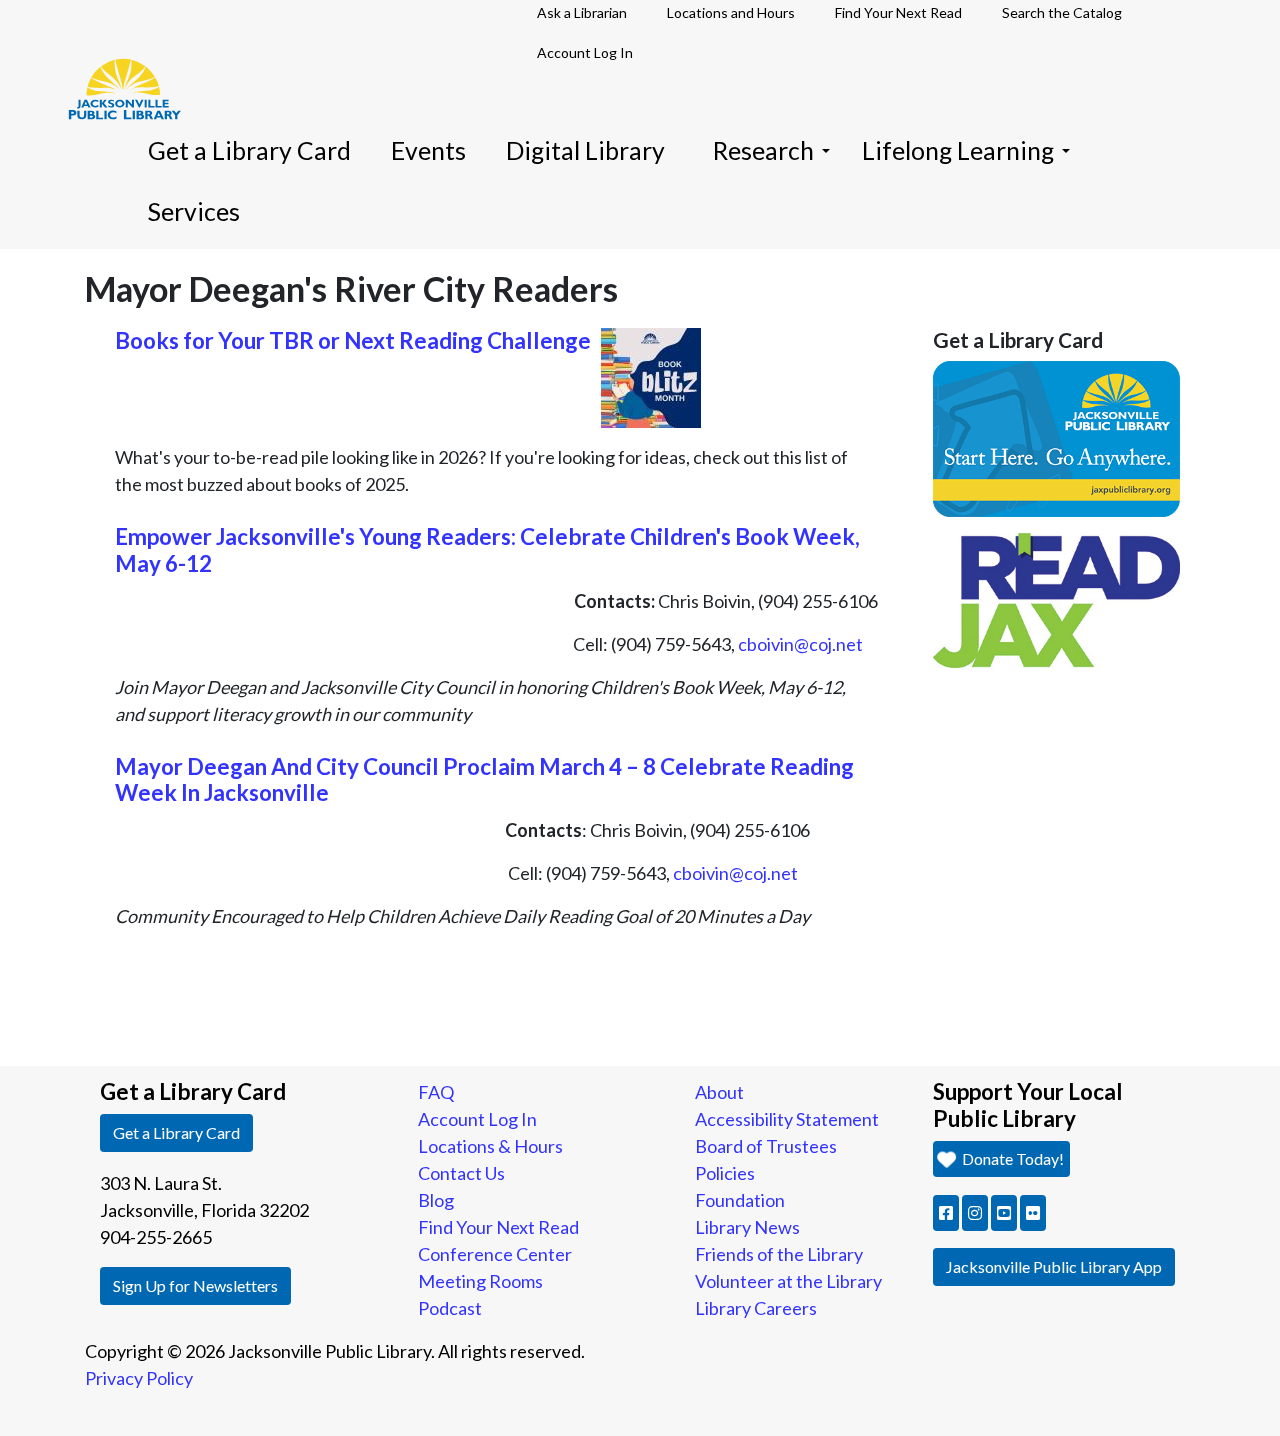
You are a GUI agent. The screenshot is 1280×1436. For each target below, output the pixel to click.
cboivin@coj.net (800, 644)
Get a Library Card (249, 150)
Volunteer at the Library (788, 1281)
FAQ (436, 1092)
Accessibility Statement (787, 1119)
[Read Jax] (1057, 598)
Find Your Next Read (498, 1227)
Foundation (740, 1200)
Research (763, 150)
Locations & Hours (490, 1146)
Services (194, 211)
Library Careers (756, 1308)
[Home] (115, 60)
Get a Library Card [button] (176, 1132)
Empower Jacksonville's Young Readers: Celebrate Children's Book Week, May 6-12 (487, 550)
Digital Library (585, 150)
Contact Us (461, 1173)
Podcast (450, 1308)
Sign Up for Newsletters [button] (195, 1285)
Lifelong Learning (958, 150)
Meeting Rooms (480, 1281)
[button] (946, 1213)
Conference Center (495, 1254)
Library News (747, 1227)
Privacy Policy (139, 1378)
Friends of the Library (779, 1254)
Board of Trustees (766, 1146)
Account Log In (585, 52)
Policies (725, 1173)
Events (428, 150)
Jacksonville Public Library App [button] (1054, 1266)
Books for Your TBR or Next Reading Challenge (353, 340)
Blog (436, 1200)
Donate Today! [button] (1011, 1158)
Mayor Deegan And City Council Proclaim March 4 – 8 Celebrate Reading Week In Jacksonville (484, 780)
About (719, 1092)
